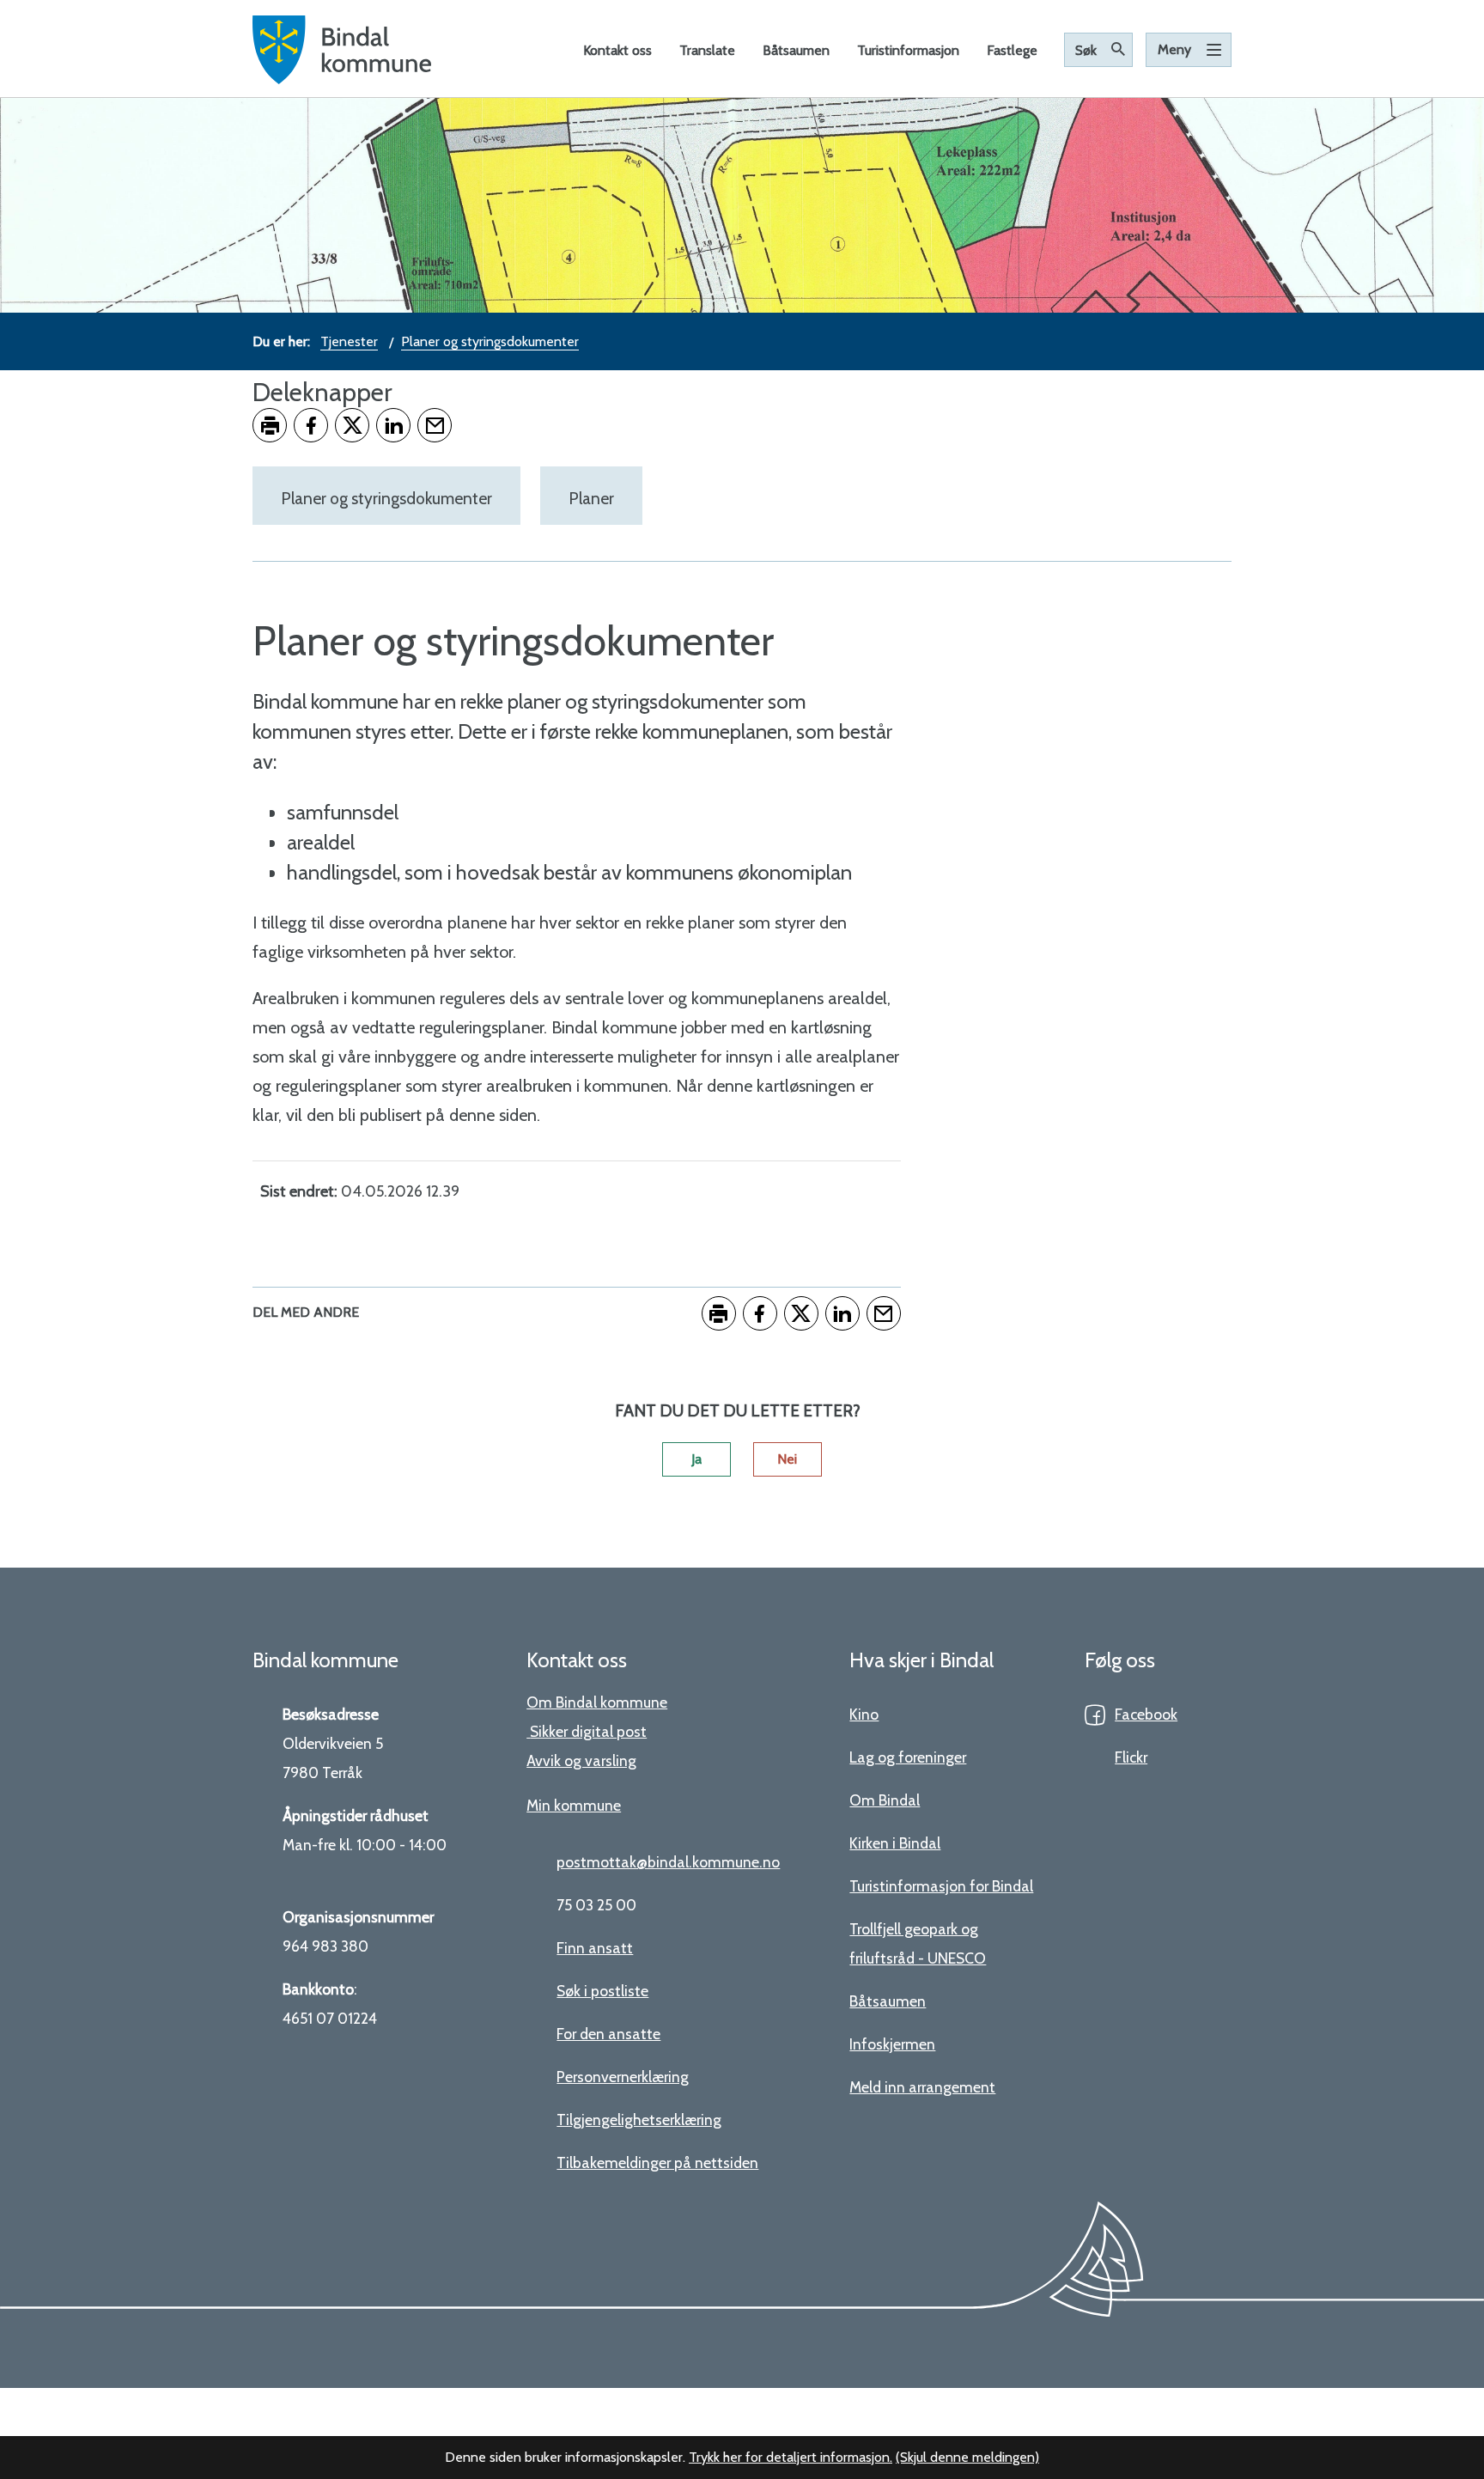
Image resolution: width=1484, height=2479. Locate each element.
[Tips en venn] (435, 425)
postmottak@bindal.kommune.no (668, 1862)
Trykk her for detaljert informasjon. (791, 2457)
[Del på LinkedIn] (393, 425)
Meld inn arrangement (922, 2087)
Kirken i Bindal (895, 1843)
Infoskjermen (892, 2044)
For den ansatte (608, 2034)
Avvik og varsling (581, 1760)
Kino (864, 1714)
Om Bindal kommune (597, 1702)
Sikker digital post (588, 1731)
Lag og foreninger (908, 1757)
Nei (787, 1459)
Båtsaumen (888, 2001)
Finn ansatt (595, 1948)
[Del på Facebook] (311, 425)
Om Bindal (885, 1800)
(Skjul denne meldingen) (967, 2457)
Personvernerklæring (623, 2077)
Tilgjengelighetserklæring (639, 2120)
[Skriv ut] (270, 425)
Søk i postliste (602, 1991)
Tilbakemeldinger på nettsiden (657, 2162)
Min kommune (574, 1805)
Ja (696, 1459)
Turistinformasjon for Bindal (941, 1886)
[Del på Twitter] (352, 425)
